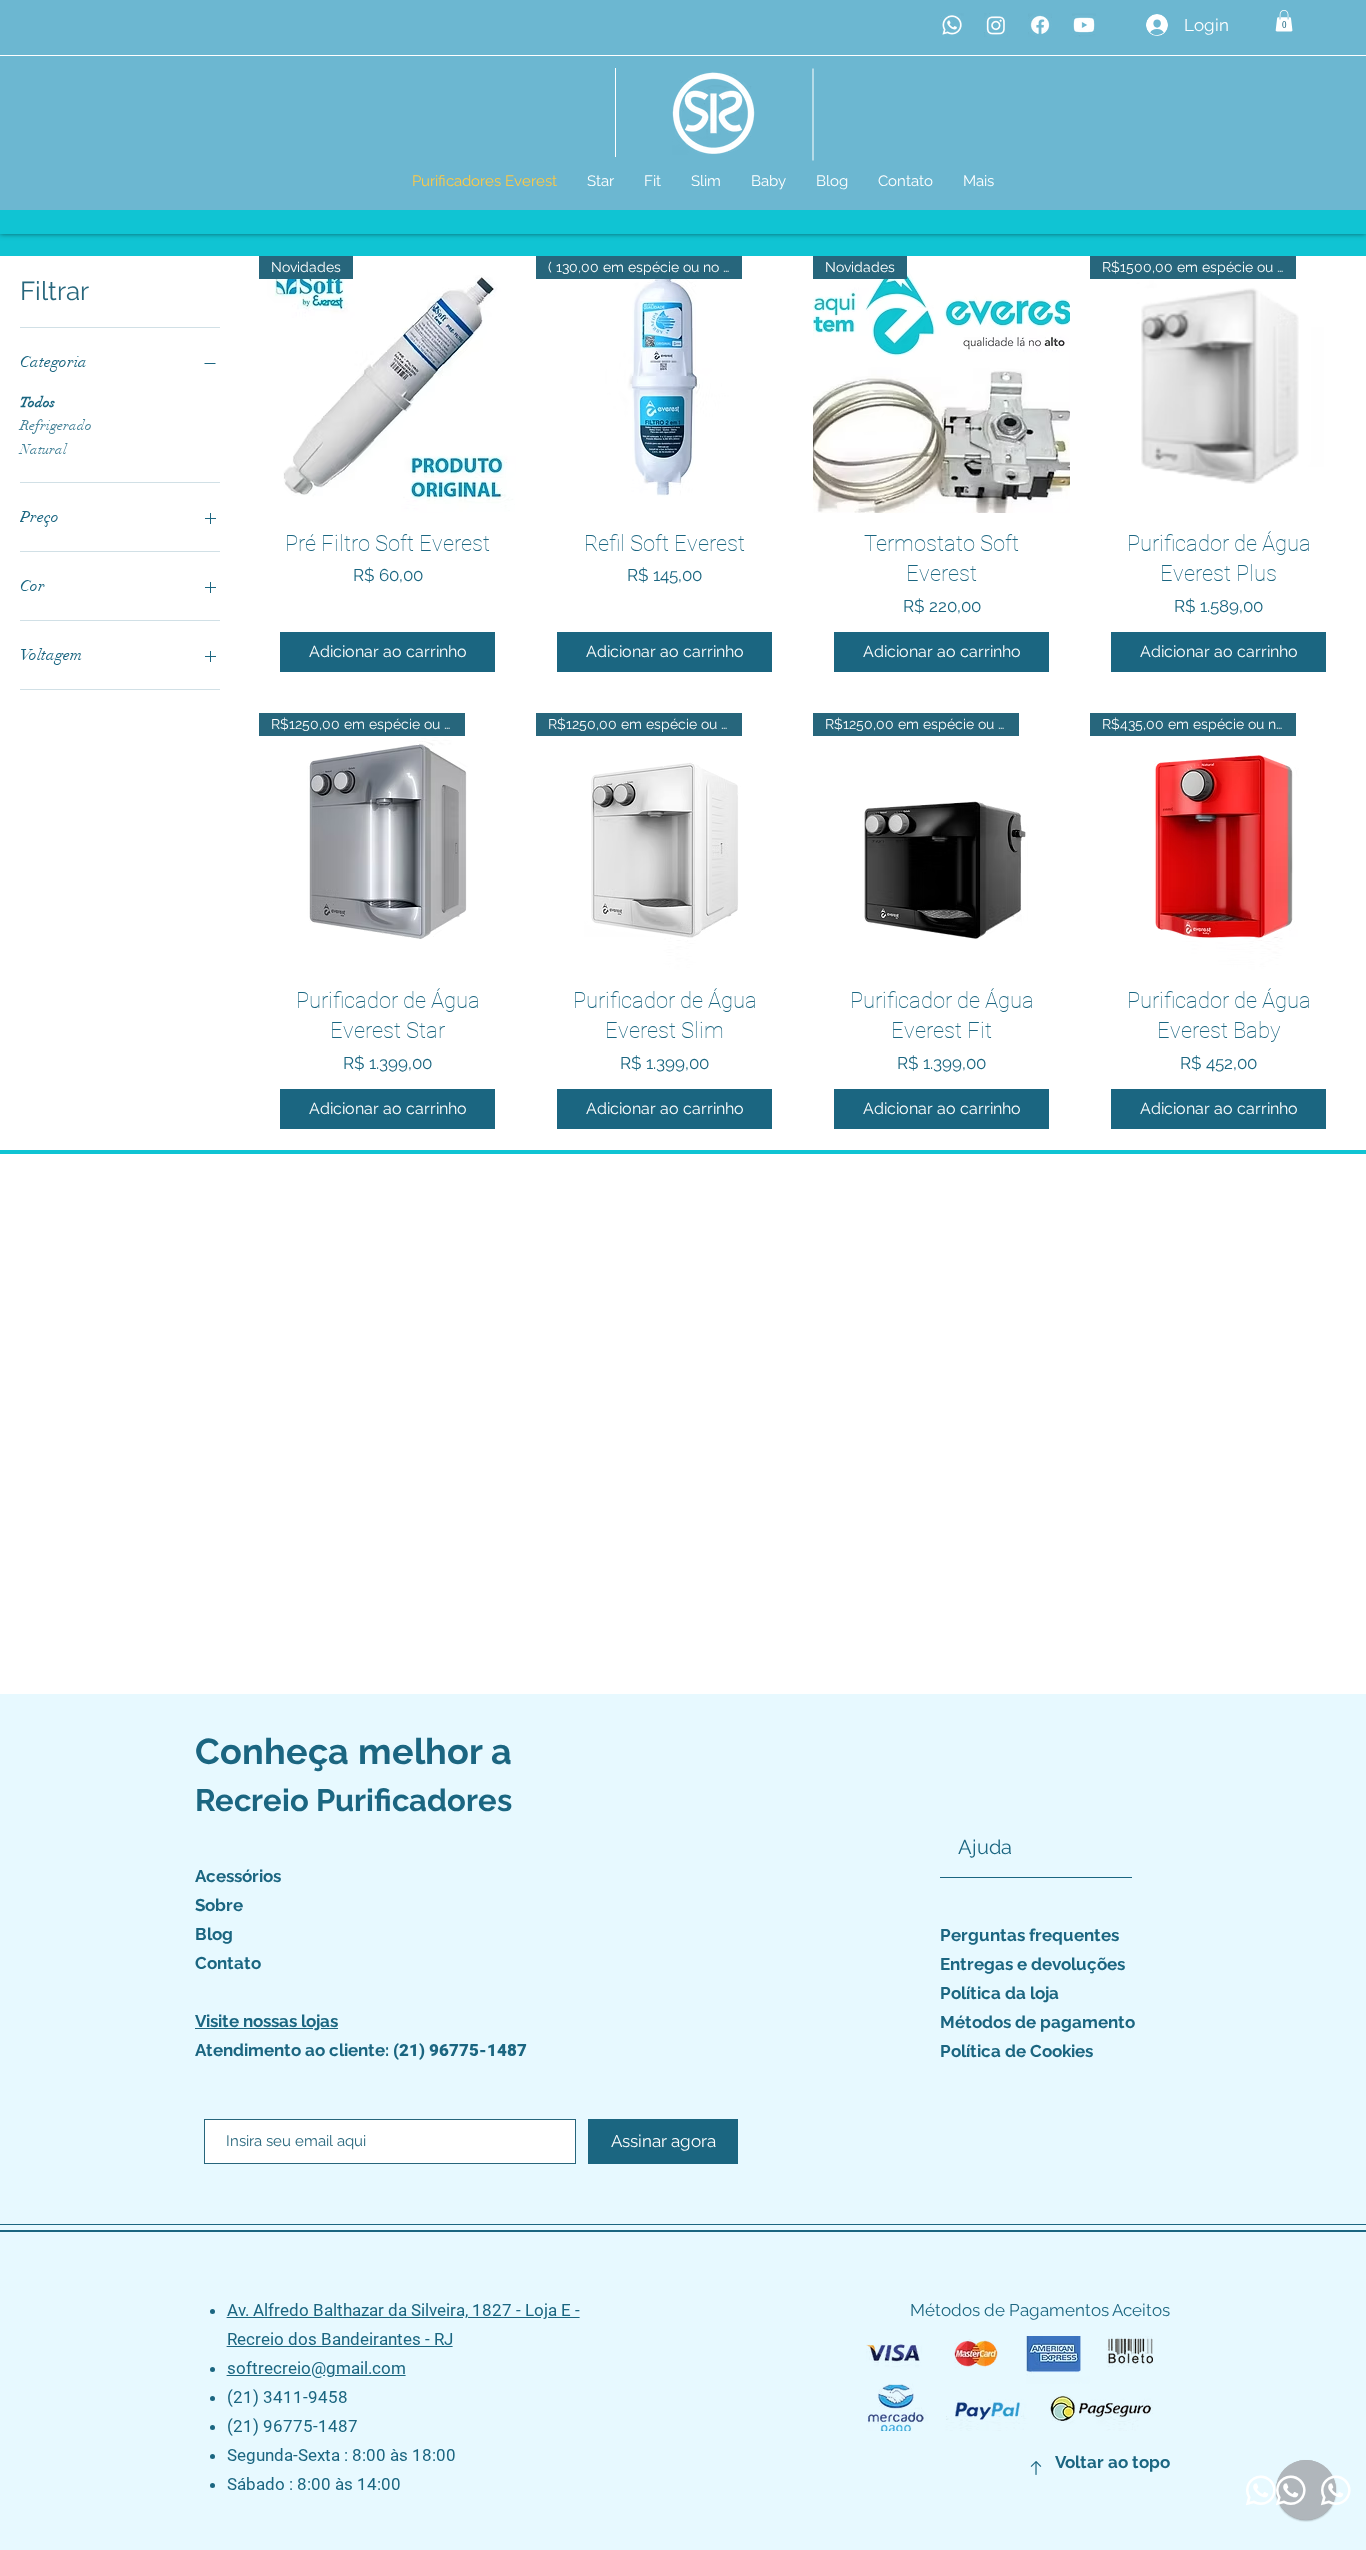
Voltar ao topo (1112, 2462)
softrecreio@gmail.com (316, 2368)
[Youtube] (1084, 25)
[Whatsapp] (952, 25)
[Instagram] (996, 25)
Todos (37, 402)
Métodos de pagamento (1037, 2022)
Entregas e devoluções (1032, 1964)
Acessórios (238, 1876)
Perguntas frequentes (1029, 1935)
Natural (43, 449)
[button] (1284, 21)
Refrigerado (56, 425)
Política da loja (999, 1993)
